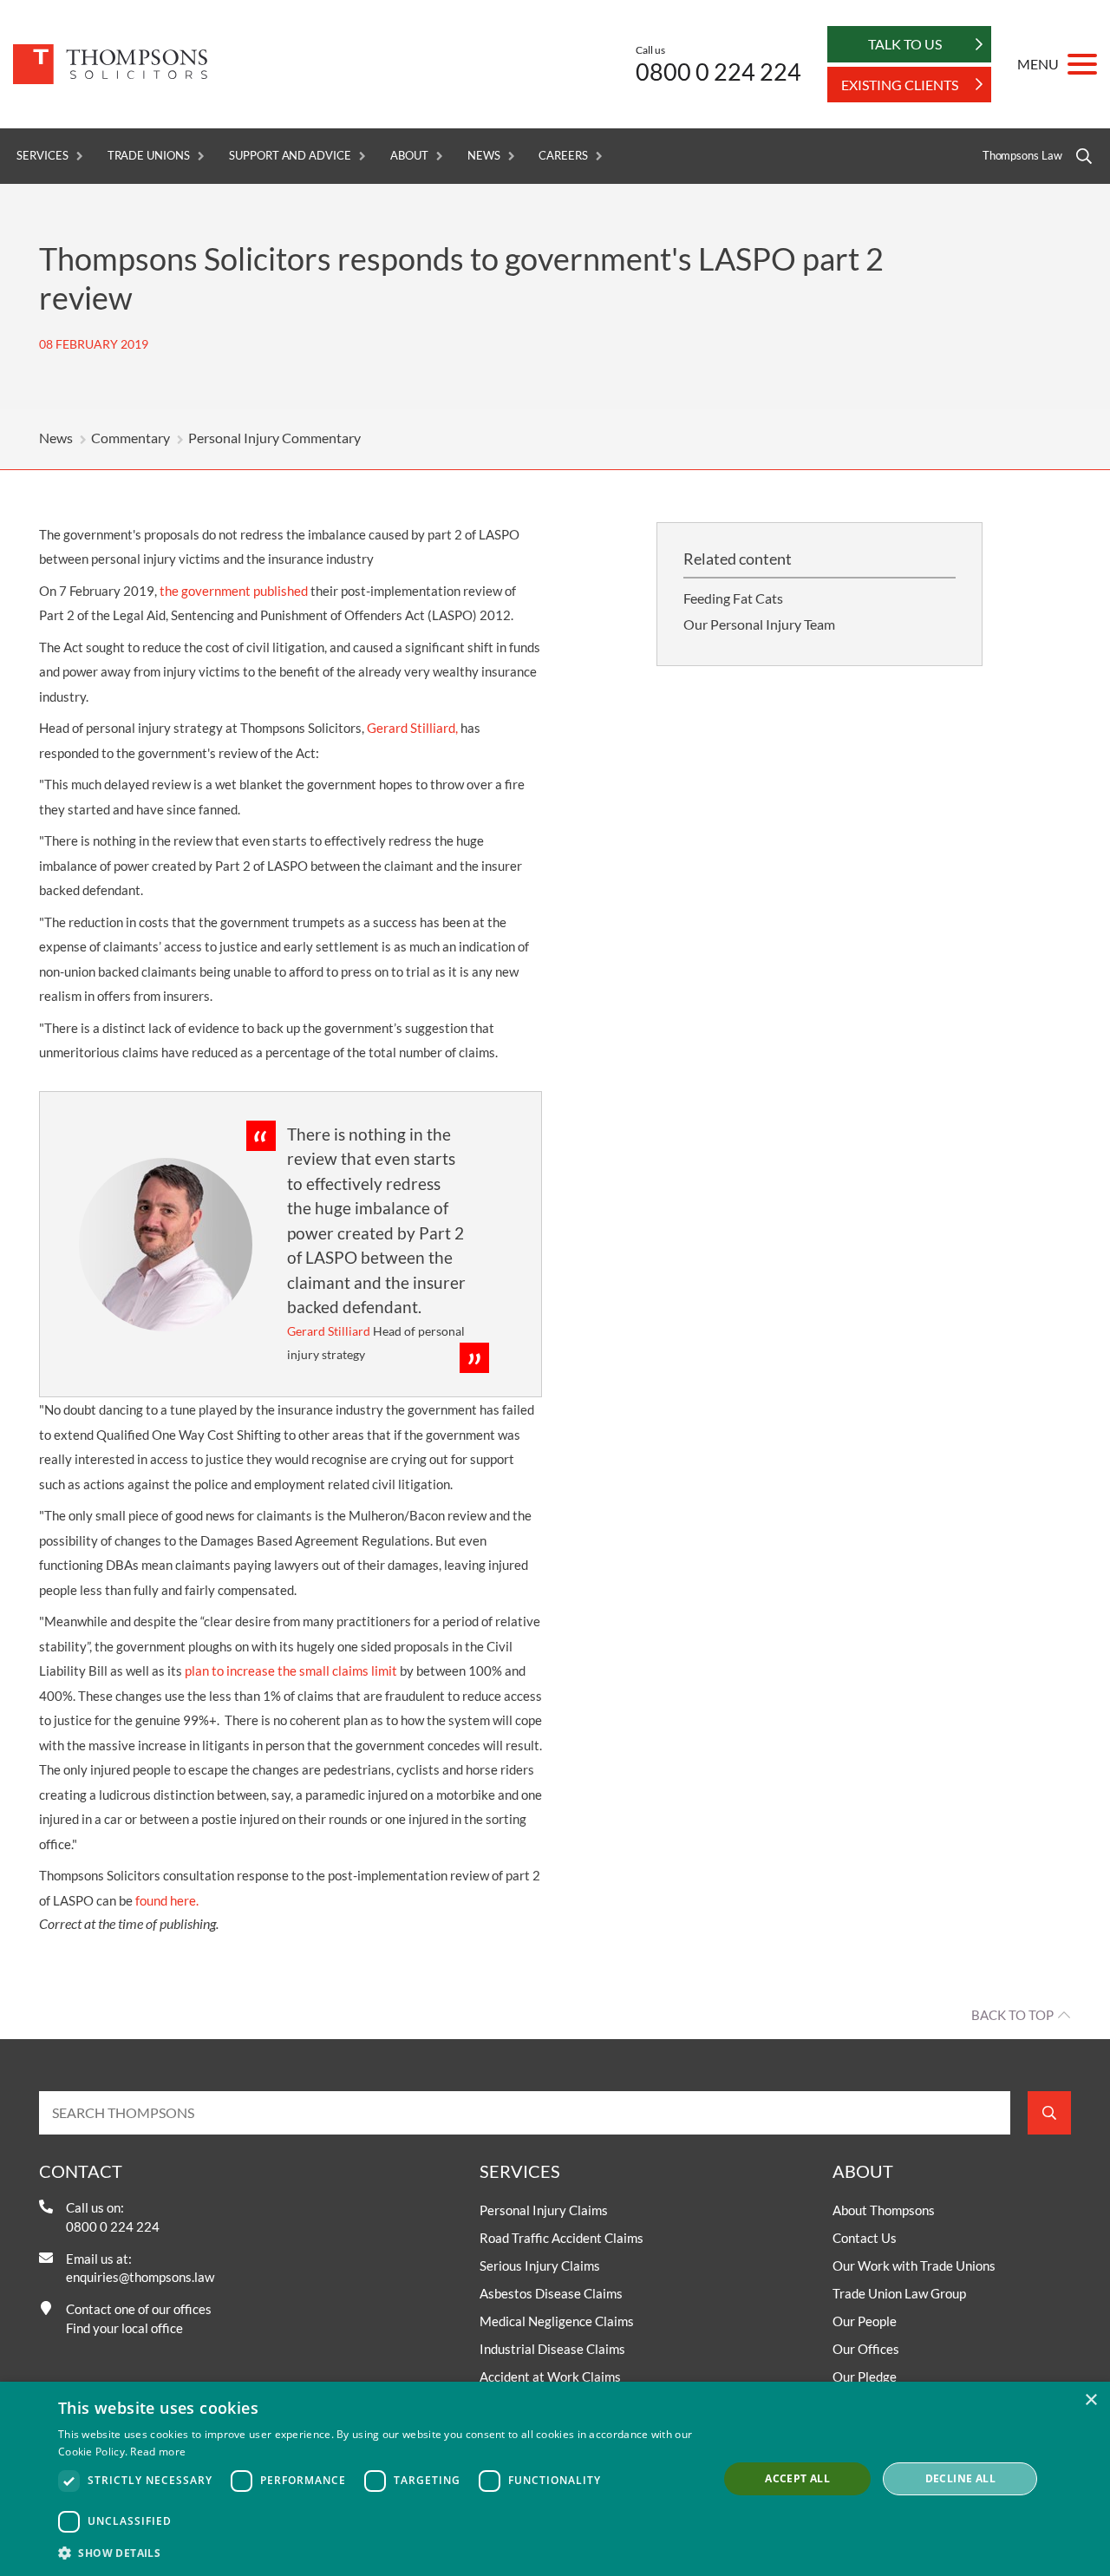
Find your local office (124, 2328)
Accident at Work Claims (550, 2377)
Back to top (1012, 2015)
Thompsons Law (1022, 156)
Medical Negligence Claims (557, 2321)
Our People (865, 2321)
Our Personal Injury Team (759, 624)
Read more (158, 2452)
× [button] (1090, 2400)
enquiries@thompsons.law (140, 2277)
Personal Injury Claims (544, 2210)
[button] (378, 2553)
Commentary (131, 438)
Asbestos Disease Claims (551, 2293)
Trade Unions (149, 156)
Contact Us (865, 2238)
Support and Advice (290, 156)
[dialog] (555, 2479)
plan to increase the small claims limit (291, 1670)
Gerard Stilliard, (412, 728)
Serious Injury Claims (540, 2265)
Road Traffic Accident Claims (562, 2238)
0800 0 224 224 (718, 72)
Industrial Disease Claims (552, 2349)
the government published (234, 591)
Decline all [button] (960, 2478)
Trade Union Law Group (899, 2293)
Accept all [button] (797, 2478)
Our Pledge (865, 2377)
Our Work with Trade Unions (914, 2265)
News (484, 156)
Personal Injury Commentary (274, 438)
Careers (563, 156)
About (409, 156)
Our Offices (866, 2349)
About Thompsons (884, 2210)
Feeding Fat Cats (733, 598)
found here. (167, 1900)
